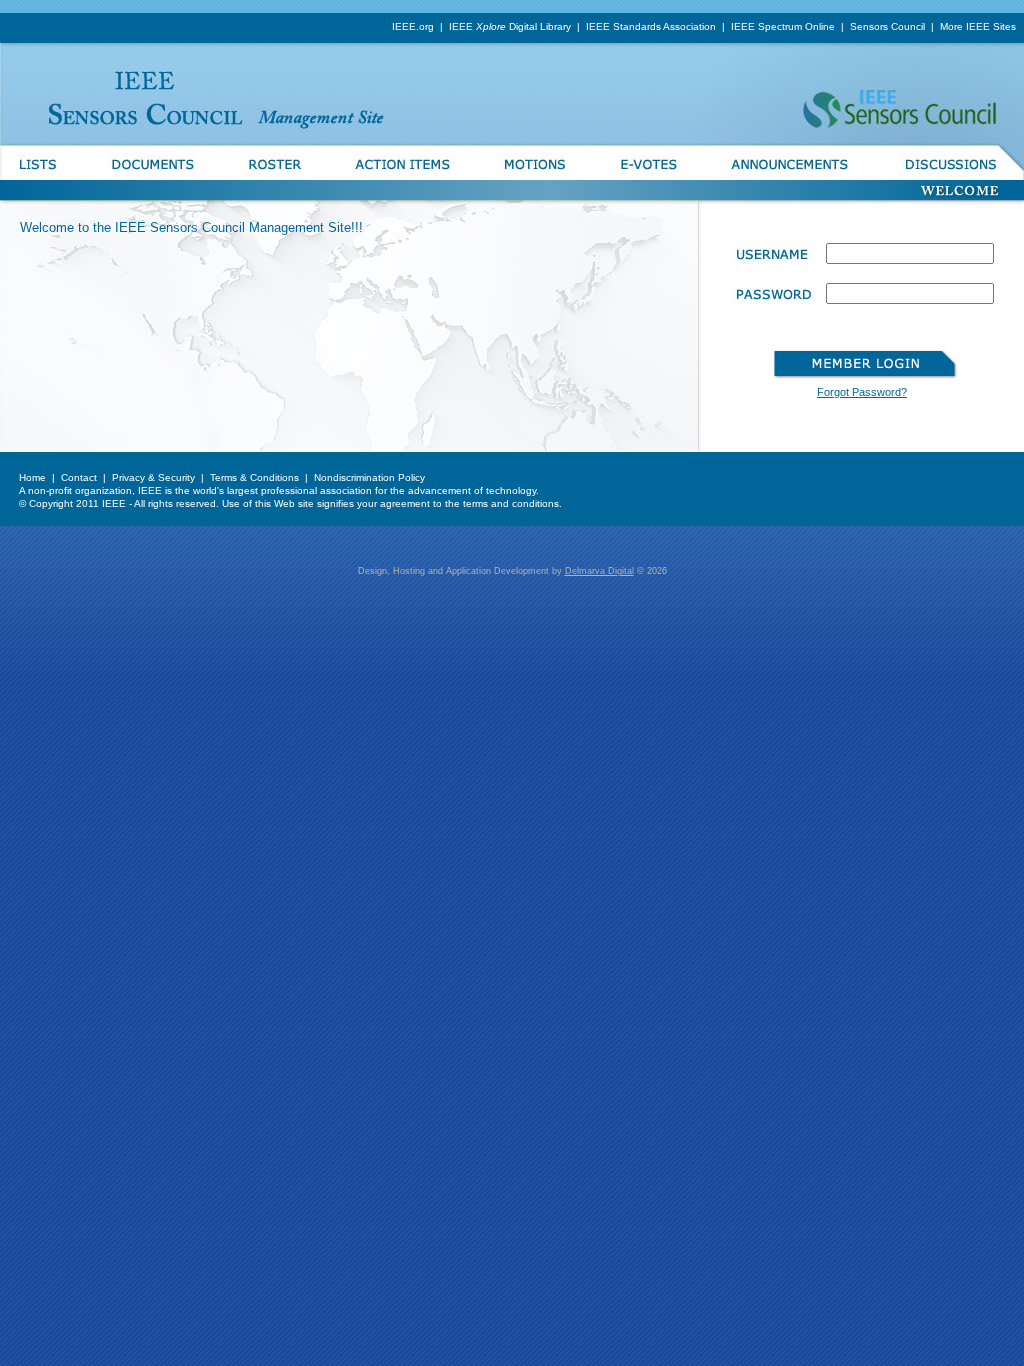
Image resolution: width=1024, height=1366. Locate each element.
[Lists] (42, 176)
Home (32, 477)
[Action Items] (402, 176)
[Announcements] (790, 176)
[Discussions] (950, 176)
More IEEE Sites (978, 26)
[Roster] (274, 176)
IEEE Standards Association (651, 26)
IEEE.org (413, 26)
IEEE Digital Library (510, 26)
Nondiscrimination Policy (369, 477)
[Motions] (535, 176)
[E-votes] (648, 176)
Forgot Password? (862, 392)
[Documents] (152, 176)
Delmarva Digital (599, 571)
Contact (79, 477)
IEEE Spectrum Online (783, 26)
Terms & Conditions (254, 477)
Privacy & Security (153, 477)
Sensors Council (887, 26)
